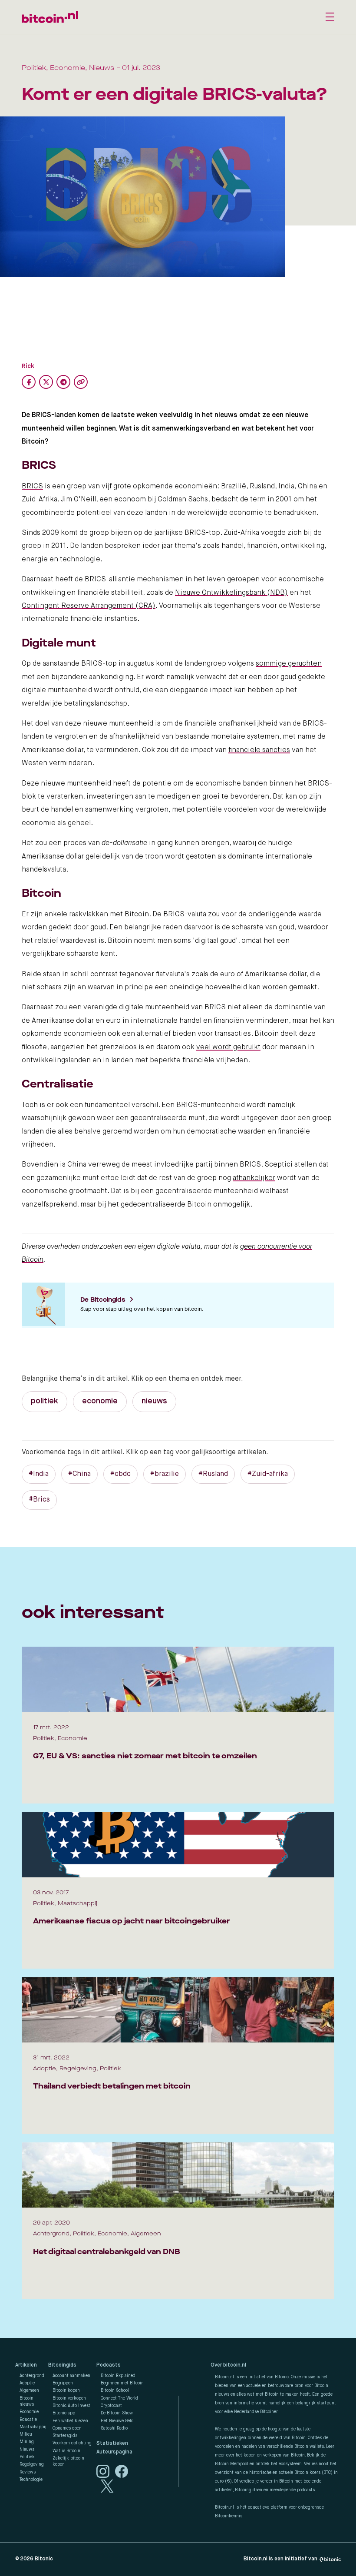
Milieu (26, 2434)
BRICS (32, 487)
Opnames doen (67, 2428)
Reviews (28, 2472)
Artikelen (26, 2365)
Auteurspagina (114, 2452)
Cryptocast (111, 2406)
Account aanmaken (71, 2376)
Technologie (31, 2480)
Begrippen (63, 2383)
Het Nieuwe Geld (117, 2421)
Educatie (28, 2420)
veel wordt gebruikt (228, 1048)
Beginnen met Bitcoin (122, 2383)
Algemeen (29, 2390)
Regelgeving (32, 2464)
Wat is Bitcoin (66, 2451)
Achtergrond (32, 2376)
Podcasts (109, 2365)
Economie (29, 2412)
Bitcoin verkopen (69, 2398)
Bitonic (44, 2559)
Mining (27, 2442)
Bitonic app (64, 2413)
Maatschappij (33, 2427)
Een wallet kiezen (70, 2421)
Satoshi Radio (114, 2428)
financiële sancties (259, 750)
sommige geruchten (289, 664)
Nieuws (27, 2450)
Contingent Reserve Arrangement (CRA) (89, 606)
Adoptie (27, 2383)
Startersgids (65, 2436)
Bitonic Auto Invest (71, 2406)
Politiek (27, 2457)
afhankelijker (254, 1178)
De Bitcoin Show (117, 2413)
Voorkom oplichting (72, 2443)
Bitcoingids (62, 2365)
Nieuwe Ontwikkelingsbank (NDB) (231, 593)
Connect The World (119, 2398)
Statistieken (112, 2443)
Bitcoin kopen (66, 2390)
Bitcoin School (115, 2390)
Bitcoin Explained (118, 2376)
